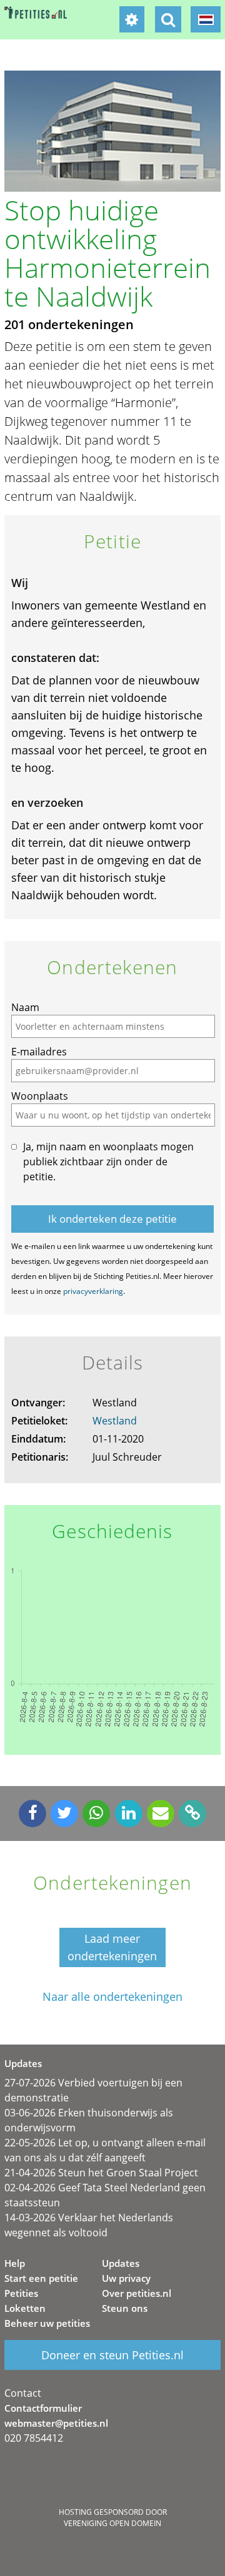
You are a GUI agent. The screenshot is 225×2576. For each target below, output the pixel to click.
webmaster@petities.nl (56, 2423)
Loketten (25, 2308)
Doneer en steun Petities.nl (112, 2355)
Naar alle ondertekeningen (112, 1997)
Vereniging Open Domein (112, 2523)
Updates (121, 2263)
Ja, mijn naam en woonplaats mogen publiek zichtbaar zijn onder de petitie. (108, 1162)
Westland (115, 1421)
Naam (25, 1007)
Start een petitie (41, 2278)
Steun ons (125, 2308)
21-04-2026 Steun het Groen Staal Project (101, 2173)
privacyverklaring (93, 1291)
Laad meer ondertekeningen (112, 1947)
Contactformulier (43, 2408)
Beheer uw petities (47, 2323)
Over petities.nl (137, 2293)
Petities (21, 2293)
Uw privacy (126, 2278)
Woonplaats (40, 1096)
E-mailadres (39, 1052)
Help (15, 2263)
